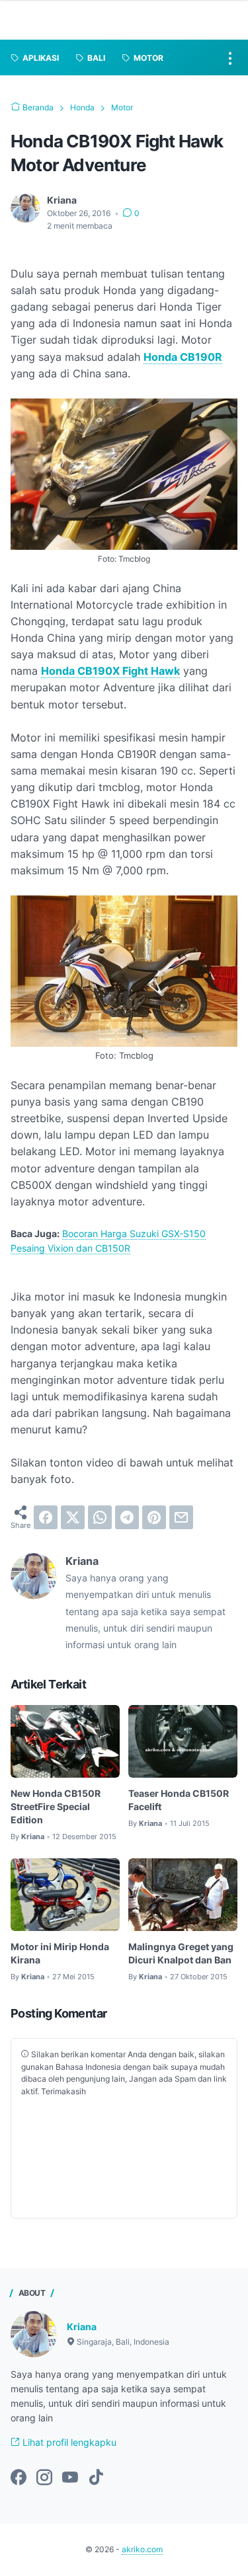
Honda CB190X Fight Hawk (110, 671)
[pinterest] (154, 1517)
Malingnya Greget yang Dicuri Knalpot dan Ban (181, 1953)
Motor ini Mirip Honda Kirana (60, 1953)
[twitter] (73, 1517)
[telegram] (127, 1517)
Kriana (82, 2327)
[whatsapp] (100, 1517)
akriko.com (142, 2549)
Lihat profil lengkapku (68, 2442)
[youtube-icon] (70, 2478)
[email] (181, 1517)
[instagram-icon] (44, 2478)
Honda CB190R (183, 357)
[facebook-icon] (19, 2478)
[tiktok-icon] (96, 2478)
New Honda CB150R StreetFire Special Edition (56, 1806)
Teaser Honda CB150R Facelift (179, 1800)
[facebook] (46, 1517)
